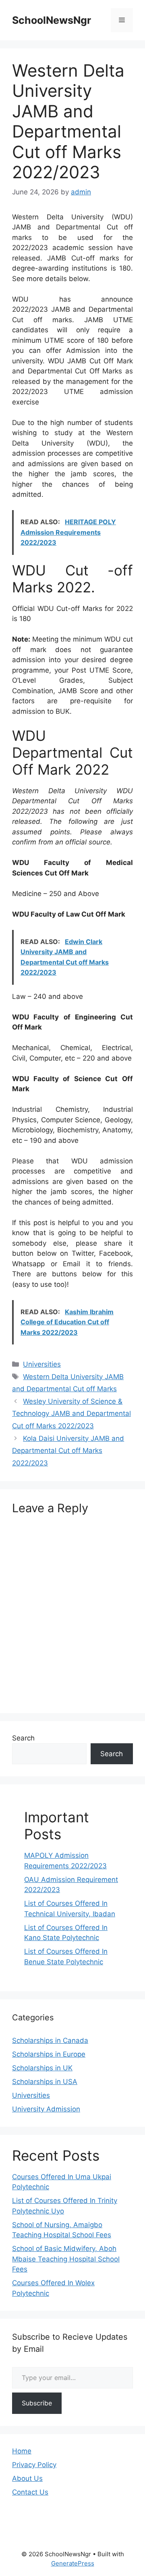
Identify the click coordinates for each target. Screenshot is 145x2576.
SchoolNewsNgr (52, 20)
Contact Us (30, 2492)
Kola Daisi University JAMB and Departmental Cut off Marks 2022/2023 (68, 1451)
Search (23, 1738)
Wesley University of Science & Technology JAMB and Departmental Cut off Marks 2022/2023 (71, 1414)
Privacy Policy (34, 2465)
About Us (27, 2478)
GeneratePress (73, 2563)
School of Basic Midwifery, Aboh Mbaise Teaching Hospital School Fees (66, 2259)
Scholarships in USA (45, 2082)
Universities (42, 1364)
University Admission (46, 2109)
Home (22, 2451)
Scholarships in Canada (50, 2040)
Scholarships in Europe (49, 2054)
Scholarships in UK (42, 2068)
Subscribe (37, 2403)
